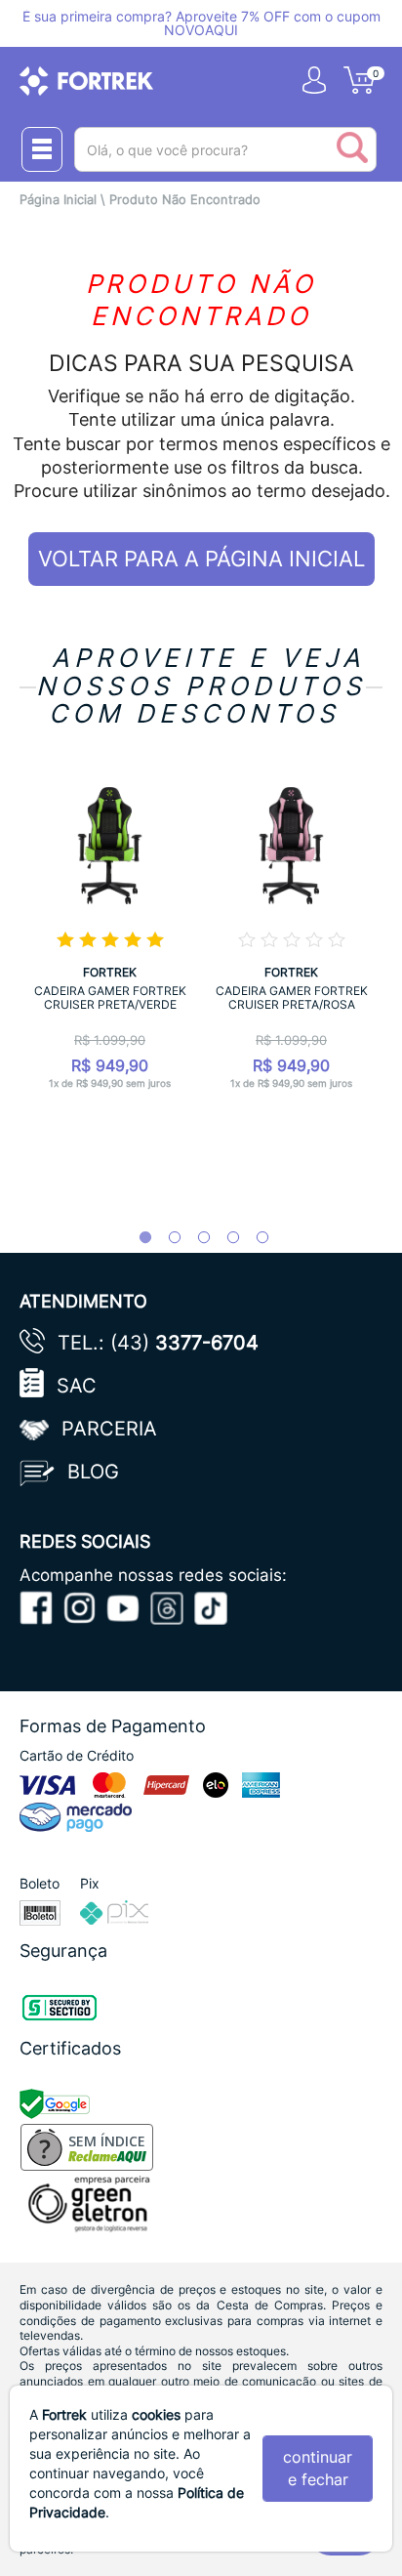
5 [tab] (253, 1238)
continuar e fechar (318, 2468)
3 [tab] (194, 1238)
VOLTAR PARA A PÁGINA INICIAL (201, 559)
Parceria (109, 1429)
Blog (93, 1472)
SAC (77, 1386)
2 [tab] (165, 1238)
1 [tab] (136, 1238)
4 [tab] (223, 1238)
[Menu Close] (42, 149)
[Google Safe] (57, 2103)
